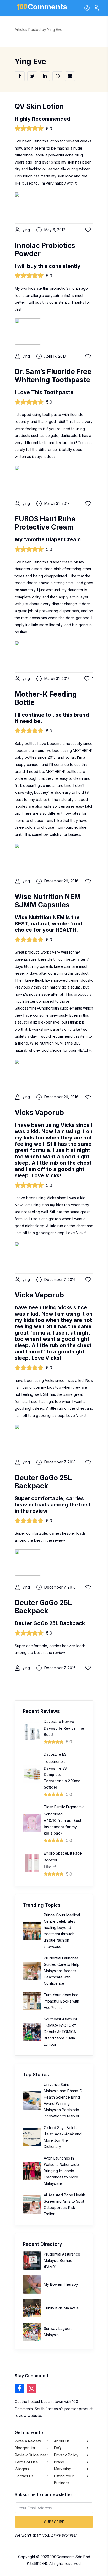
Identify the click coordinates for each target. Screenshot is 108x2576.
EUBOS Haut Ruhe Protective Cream (45, 523)
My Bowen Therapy (61, 2284)
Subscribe (54, 2522)
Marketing (63, 2469)
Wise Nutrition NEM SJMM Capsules (48, 901)
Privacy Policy (66, 2455)
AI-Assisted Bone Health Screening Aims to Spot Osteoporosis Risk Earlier (64, 2204)
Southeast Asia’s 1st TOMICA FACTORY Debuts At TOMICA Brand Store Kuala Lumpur (60, 2032)
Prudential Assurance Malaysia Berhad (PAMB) (62, 2260)
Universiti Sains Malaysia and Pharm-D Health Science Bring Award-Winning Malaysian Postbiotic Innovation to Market (63, 2100)
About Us (62, 2441)
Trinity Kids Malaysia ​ (62, 2308)
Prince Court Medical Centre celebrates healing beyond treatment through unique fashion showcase (62, 1931)
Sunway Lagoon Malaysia (58, 2332)
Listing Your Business (64, 2480)
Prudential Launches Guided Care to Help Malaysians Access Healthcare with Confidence (62, 1971)
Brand (59, 2462)
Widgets (22, 2469)
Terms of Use (26, 2462)
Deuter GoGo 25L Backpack (43, 1482)
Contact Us (24, 2476)
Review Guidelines (31, 2455)
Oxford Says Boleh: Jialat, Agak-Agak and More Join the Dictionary (63, 2137)
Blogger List (25, 2448)
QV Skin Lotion (39, 106)
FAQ (58, 2448)
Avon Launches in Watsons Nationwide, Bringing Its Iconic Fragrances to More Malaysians (62, 2171)
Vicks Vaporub (39, 1113)
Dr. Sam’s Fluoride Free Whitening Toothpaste (53, 376)
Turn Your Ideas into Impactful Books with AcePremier (61, 2001)
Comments (47, 8)
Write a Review (28, 2441)
